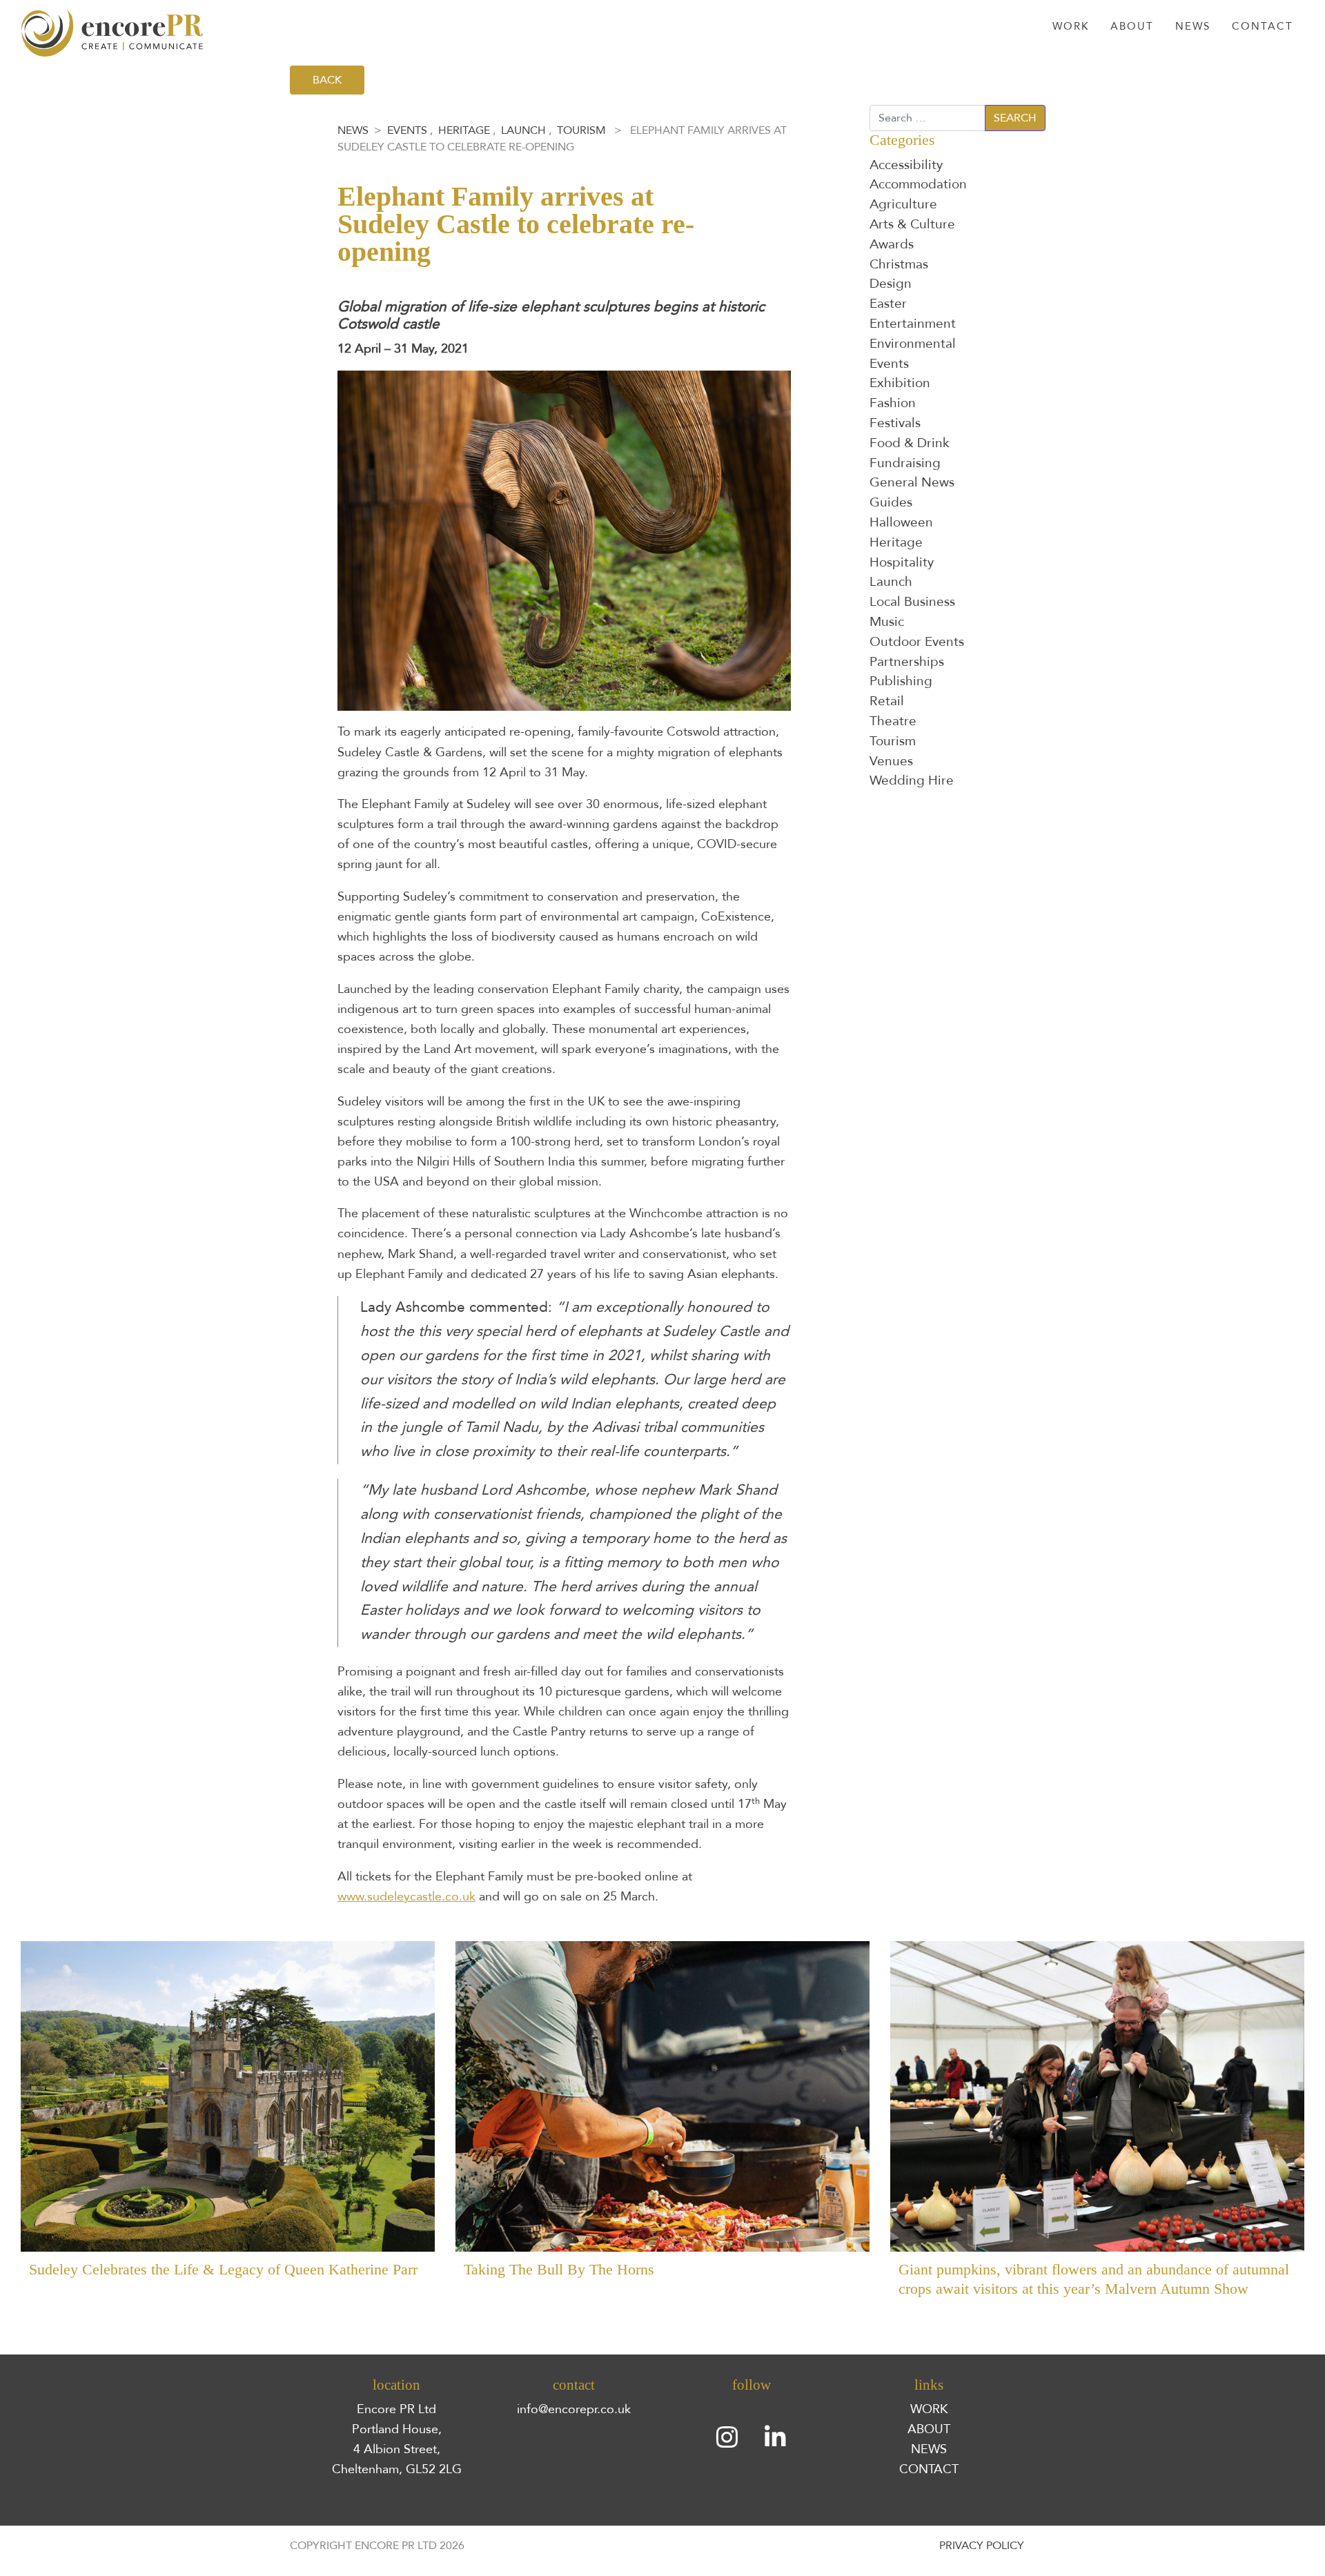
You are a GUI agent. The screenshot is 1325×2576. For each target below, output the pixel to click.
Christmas (899, 264)
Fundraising (905, 463)
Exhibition (900, 383)
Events (407, 130)
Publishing (901, 681)
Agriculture (903, 204)
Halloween (901, 522)
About (1132, 27)
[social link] (727, 2437)
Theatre (893, 721)
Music (887, 622)
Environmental (913, 344)
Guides (891, 502)
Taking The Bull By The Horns (559, 2270)
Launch (523, 130)
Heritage (464, 130)
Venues (891, 761)
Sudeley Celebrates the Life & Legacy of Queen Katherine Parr (223, 2270)
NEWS (929, 2449)
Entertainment (913, 324)
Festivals (895, 423)
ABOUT (929, 2429)
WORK (929, 2409)
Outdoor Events (917, 642)
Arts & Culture (912, 224)
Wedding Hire (912, 780)
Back (327, 80)
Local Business (912, 602)
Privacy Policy (982, 2546)
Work (1071, 27)
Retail (887, 701)
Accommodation (918, 184)
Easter (888, 304)
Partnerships (907, 662)
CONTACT (929, 2469)
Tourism (581, 130)
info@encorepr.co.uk (574, 2409)
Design (891, 284)
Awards (892, 244)
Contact (1263, 27)
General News (912, 482)
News (1193, 27)
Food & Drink (910, 443)
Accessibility (906, 165)
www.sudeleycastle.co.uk (406, 1896)
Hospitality (902, 562)
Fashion (893, 403)
